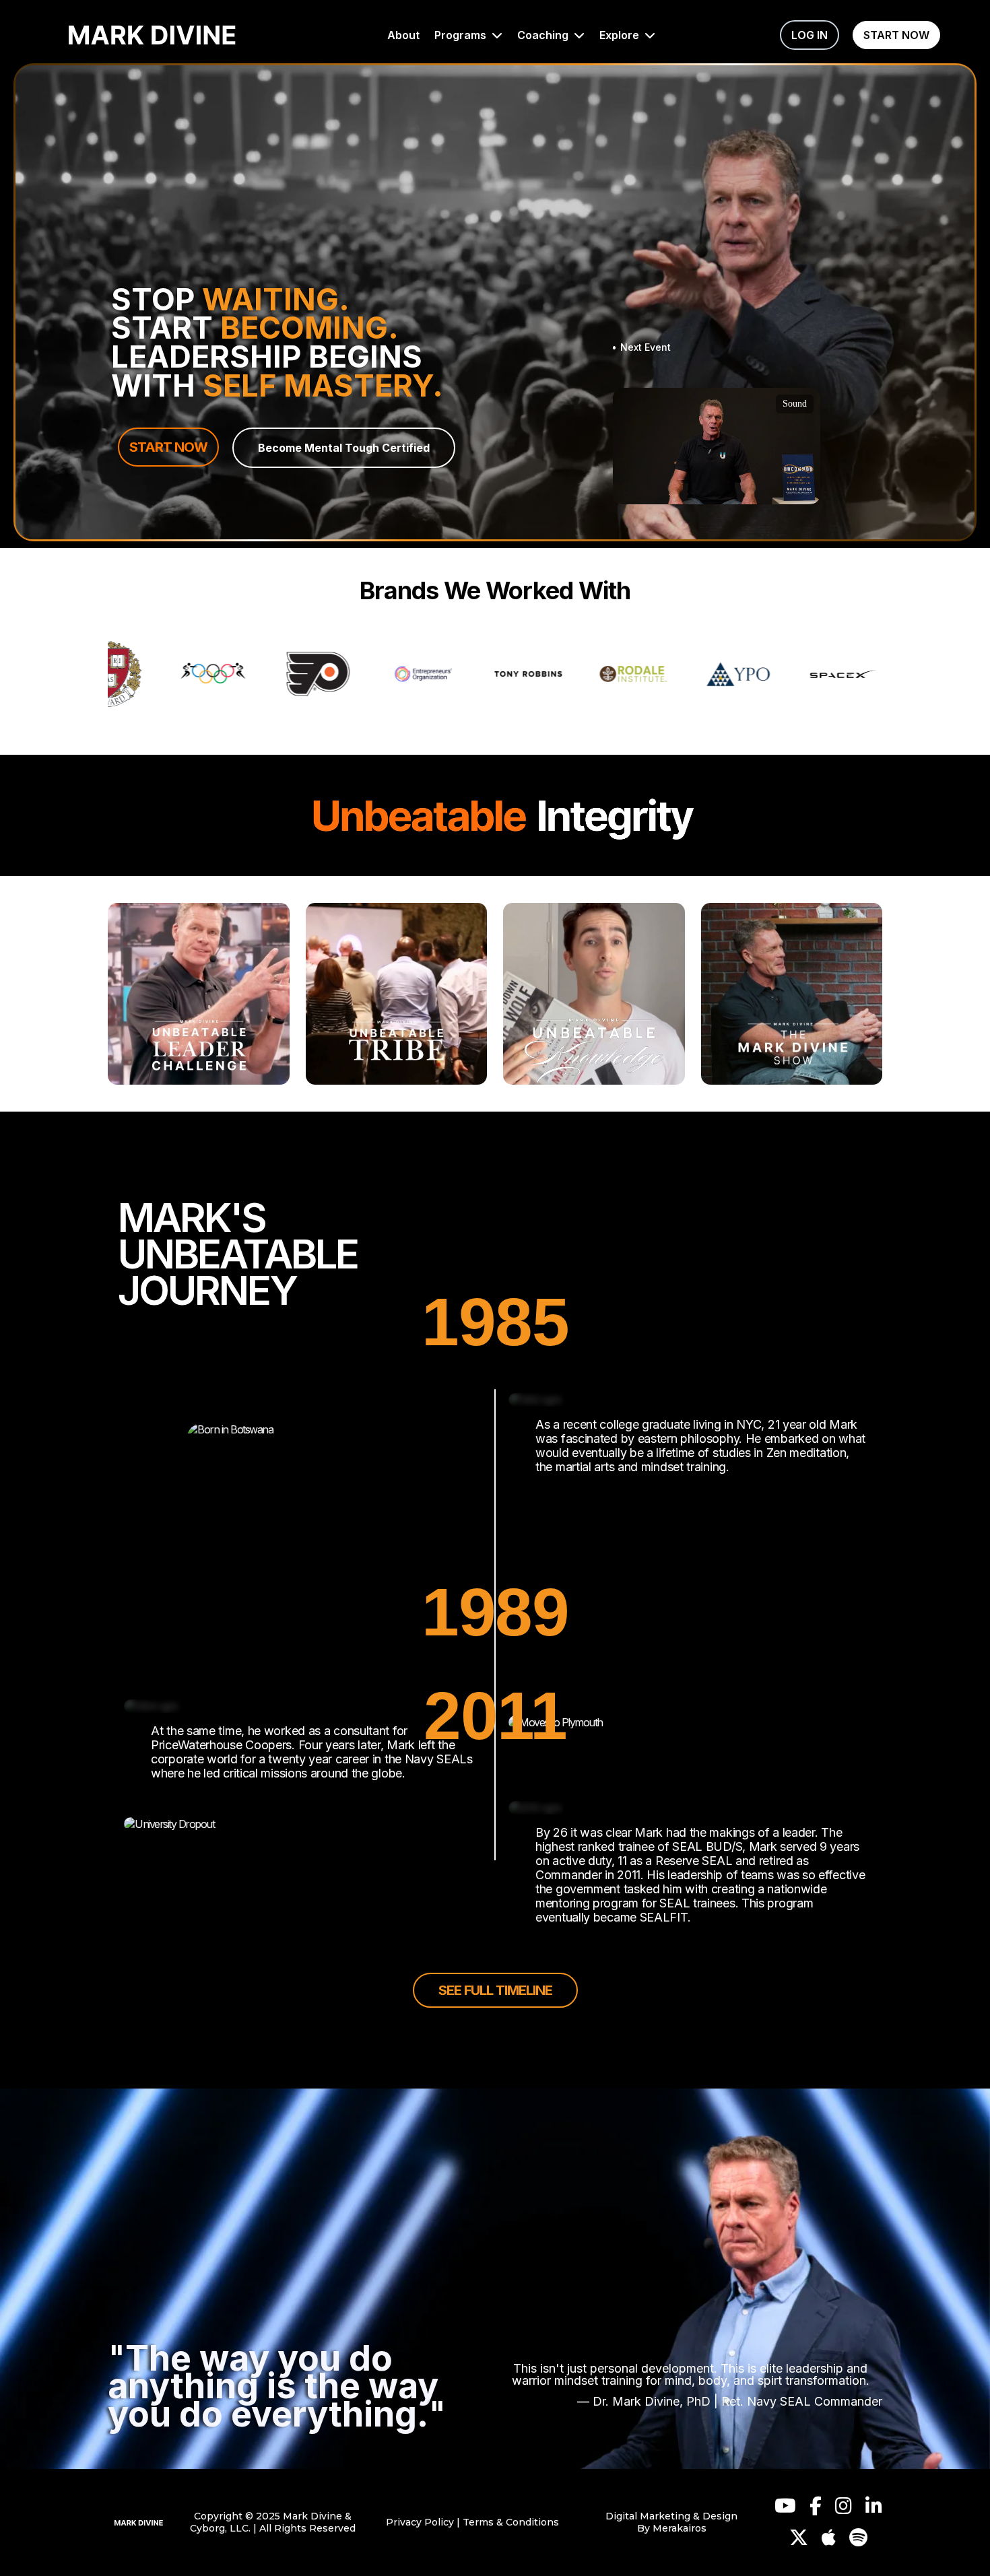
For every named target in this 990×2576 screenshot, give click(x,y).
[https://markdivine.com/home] (152, 35)
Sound (795, 404)
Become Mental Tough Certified (344, 448)
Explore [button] (621, 35)
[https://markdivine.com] (139, 2522)
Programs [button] (462, 35)
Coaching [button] (544, 35)
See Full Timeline (495, 1990)
